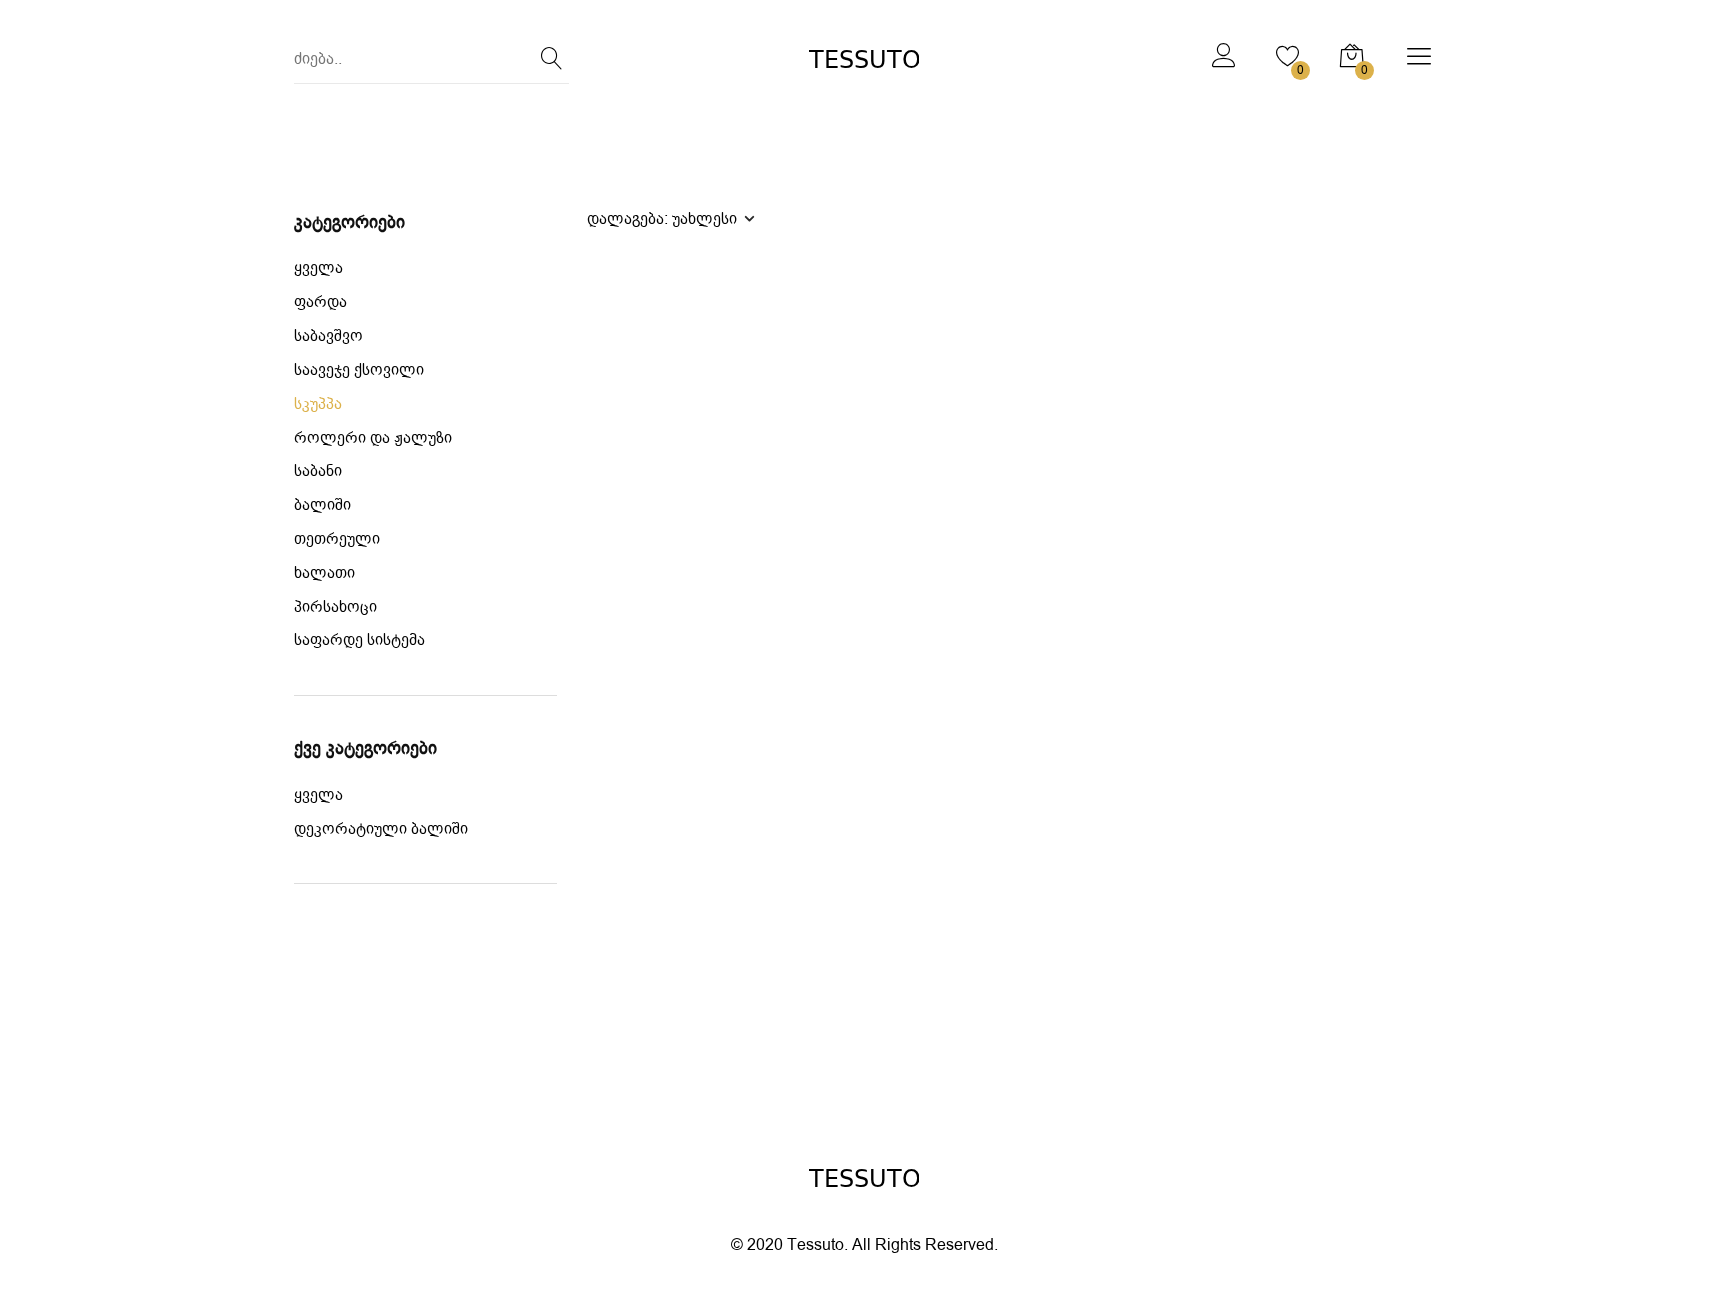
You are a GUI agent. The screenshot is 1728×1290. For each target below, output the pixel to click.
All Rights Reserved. (925, 1245)
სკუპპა (318, 404)
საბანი (318, 471)
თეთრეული (337, 539)
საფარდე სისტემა (359, 640)
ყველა (318, 268)
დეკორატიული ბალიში (381, 829)
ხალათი (324, 573)
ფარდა (320, 302)
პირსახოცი (335, 607)
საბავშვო (328, 336)
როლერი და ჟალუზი (373, 438)
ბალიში (322, 505)
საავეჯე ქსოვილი (359, 370)
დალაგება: (662, 218)
